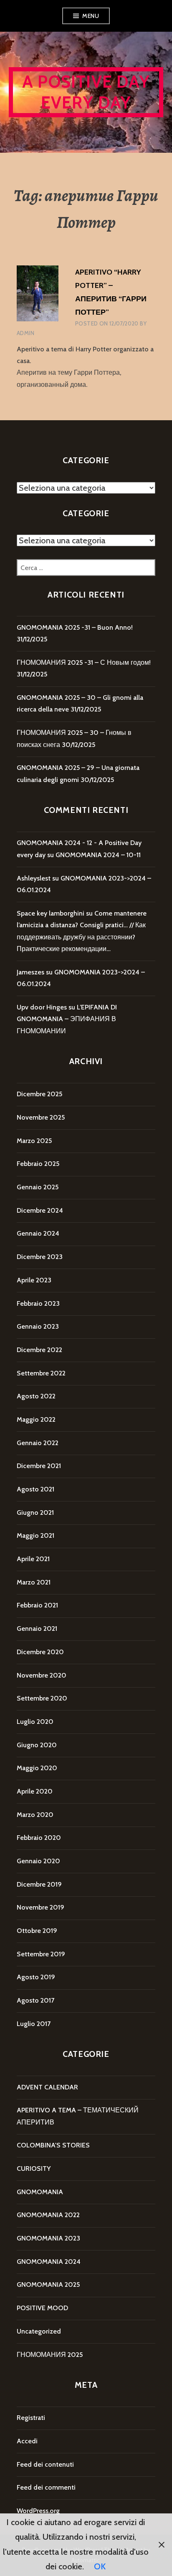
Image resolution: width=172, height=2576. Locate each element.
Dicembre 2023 (40, 1257)
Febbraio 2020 (39, 1838)
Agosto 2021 (35, 1489)
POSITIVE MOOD (42, 2308)
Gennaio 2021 (37, 1629)
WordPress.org (38, 2511)
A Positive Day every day (86, 92)
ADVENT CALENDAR (47, 2087)
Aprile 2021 (33, 1559)
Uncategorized (39, 2331)
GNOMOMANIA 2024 (49, 2262)
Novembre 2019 (40, 1907)
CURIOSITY (34, 2169)
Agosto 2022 (36, 1396)
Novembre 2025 (41, 1117)
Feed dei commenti (46, 2487)
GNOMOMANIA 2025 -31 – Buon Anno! (75, 627)
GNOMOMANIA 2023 (48, 2238)
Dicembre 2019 (39, 1884)
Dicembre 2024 (40, 1210)
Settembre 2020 (42, 1698)
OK (100, 2566)
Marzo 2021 (34, 1582)
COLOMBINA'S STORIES (53, 2145)
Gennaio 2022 (38, 1443)
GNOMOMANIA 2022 (48, 2215)
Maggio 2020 (37, 1768)
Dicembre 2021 (39, 1466)
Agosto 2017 (35, 2000)
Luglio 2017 (34, 2024)
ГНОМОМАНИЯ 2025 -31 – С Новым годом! (84, 662)
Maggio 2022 (36, 1419)
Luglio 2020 (35, 1722)
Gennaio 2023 (38, 1326)
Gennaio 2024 (38, 1233)
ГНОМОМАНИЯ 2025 (50, 2355)
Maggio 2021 (35, 1535)
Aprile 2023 (34, 1280)
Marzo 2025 (34, 1141)
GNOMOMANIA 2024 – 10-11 (98, 855)
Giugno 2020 (37, 1745)
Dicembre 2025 (39, 1094)
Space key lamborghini (51, 913)
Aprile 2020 (35, 1791)
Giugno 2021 (35, 1513)
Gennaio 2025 (38, 1187)
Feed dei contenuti (45, 2464)
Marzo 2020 (35, 1815)
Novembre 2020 (42, 1675)
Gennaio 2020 (38, 1861)
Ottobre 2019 (37, 1931)
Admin (25, 333)
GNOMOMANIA (40, 2192)
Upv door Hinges (42, 1007)
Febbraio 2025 (38, 1164)
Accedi (27, 2441)
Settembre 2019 (41, 1954)
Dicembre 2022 (39, 1350)
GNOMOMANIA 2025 (48, 2285)
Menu (91, 16)
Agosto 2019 (36, 1977)
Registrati (31, 2418)
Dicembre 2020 (40, 1652)
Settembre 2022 (41, 1373)
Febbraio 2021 (37, 1605)
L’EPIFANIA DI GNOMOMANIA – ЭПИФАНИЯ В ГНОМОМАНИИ (67, 1019)
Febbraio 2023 (38, 1303)
